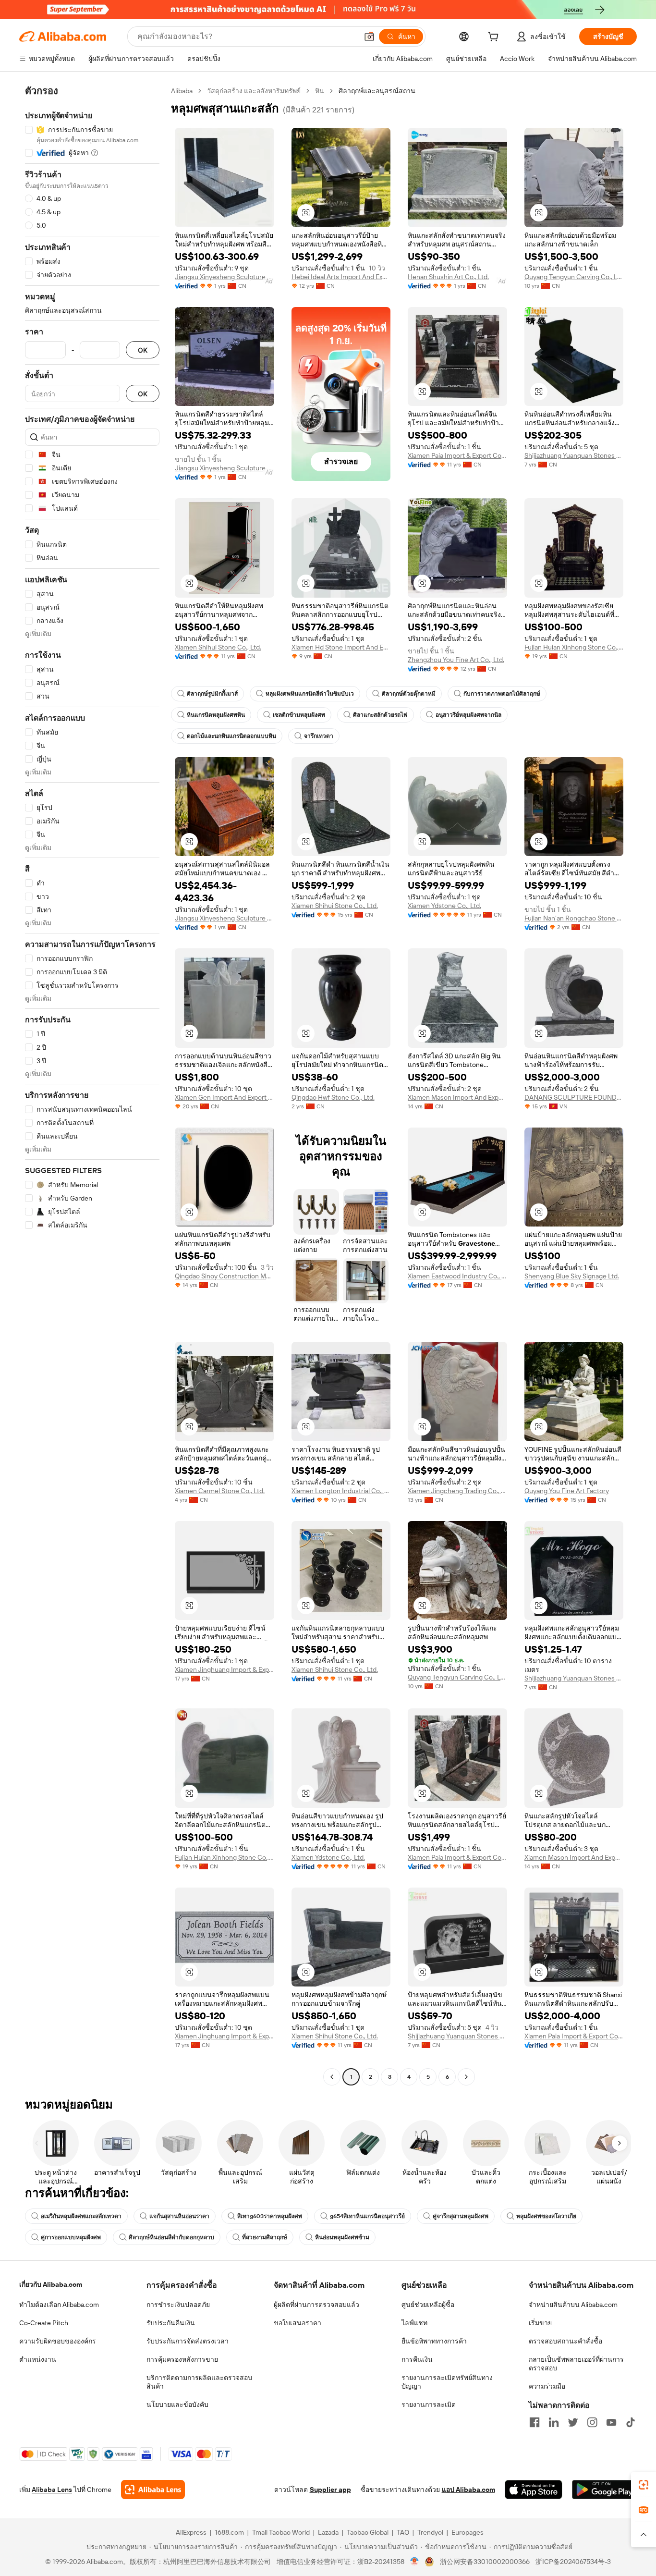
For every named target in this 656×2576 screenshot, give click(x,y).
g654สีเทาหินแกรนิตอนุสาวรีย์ (367, 2216)
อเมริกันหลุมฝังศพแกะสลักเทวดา (81, 2216)
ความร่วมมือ (547, 2386)
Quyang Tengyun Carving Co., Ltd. (574, 277)
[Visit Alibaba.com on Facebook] (535, 2422)
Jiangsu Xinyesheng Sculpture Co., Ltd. (225, 277)
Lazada (328, 2532)
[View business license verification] (415, 2562)
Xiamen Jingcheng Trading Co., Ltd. (457, 1491)
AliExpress (191, 2532)
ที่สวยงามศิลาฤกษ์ (265, 2237)
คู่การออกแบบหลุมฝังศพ (71, 2237)
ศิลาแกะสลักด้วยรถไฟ (380, 715)
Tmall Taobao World (281, 2532)
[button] (369, 37)
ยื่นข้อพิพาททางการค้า (434, 2341)
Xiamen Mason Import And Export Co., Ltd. (457, 1097)
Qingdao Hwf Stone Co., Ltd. (333, 1097)
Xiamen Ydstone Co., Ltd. (444, 906)
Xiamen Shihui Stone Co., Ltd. (218, 647)
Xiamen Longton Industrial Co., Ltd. (341, 1491)
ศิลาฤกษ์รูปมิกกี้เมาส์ (212, 694)
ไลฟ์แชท (414, 2323)
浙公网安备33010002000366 (485, 2562)
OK (143, 350)
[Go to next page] (466, 2077)
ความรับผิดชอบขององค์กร (58, 2341)
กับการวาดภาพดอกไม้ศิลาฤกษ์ (502, 694)
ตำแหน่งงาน (38, 2359)
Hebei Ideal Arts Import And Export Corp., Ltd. (341, 277)
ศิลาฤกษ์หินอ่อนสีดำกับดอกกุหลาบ (171, 2237)
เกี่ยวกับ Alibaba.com (51, 2284)
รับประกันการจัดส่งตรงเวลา (188, 2341)
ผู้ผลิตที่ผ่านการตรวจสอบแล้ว (316, 2305)
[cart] (495, 38)
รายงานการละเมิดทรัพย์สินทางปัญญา (447, 2382)
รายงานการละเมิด (429, 2404)
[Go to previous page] (332, 2077)
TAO (403, 2532)
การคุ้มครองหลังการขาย (182, 2359)
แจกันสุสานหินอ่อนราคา (179, 2216)
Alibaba (182, 91)
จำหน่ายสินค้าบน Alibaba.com (573, 2305)
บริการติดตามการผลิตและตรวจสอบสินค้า (199, 2382)
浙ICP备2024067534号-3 (573, 2562)
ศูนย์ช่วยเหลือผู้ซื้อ (428, 2305)
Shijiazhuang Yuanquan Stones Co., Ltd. (574, 455)
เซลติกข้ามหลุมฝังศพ (299, 715)
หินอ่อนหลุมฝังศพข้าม (342, 2237)
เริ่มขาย (540, 2323)
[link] (644, 2485)
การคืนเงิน (417, 2359)
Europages (468, 2532)
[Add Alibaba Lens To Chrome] (153, 2490)
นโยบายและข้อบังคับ (177, 2404)
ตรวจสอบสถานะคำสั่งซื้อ (565, 2341)
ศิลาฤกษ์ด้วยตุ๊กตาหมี (409, 694)
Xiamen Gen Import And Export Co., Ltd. (225, 1097)
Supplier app (330, 2490)
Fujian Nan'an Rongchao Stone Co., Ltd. (574, 918)
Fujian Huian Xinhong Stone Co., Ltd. (574, 647)
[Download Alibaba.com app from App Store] (534, 2490)
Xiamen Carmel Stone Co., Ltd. (220, 1491)
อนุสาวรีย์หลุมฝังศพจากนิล (468, 715)
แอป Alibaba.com (468, 2490)
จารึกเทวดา (319, 736)
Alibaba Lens (52, 2490)
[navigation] (92, 1085)
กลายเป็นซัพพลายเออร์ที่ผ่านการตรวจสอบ (576, 2364)
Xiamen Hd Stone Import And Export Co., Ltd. (341, 647)
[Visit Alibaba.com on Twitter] (573, 2422)
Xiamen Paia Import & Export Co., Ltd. (457, 455)
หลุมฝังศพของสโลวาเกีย (546, 2216)
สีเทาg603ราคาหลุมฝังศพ (270, 2216)
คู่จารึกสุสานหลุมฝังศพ (461, 2216)
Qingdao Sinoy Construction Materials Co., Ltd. (225, 1276)
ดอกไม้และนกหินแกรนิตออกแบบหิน (231, 736)
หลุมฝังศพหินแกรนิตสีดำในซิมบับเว (310, 694)
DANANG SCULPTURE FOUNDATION (574, 1097)
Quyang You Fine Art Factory (567, 1491)
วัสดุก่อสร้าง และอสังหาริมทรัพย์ (254, 91)
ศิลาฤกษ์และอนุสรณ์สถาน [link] (377, 91)
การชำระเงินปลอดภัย (178, 2305)
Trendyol (430, 2532)
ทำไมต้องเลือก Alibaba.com (59, 2305)
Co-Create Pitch (44, 2323)
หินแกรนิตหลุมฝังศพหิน (216, 715)
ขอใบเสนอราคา (298, 2323)
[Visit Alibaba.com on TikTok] (631, 2422)
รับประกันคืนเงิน (171, 2323)
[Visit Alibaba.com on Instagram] (592, 2422)
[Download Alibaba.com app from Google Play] (604, 2490)
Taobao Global (368, 2532)
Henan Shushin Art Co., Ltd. (448, 277)
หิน (320, 91)
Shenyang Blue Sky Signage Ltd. (572, 1276)
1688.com (229, 2532)
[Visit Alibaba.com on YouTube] (611, 2422)
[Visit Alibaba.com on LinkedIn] (554, 2422)
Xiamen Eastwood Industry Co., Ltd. (457, 1276)
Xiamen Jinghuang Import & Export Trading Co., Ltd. (225, 1669)
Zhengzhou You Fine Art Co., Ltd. (456, 660)
